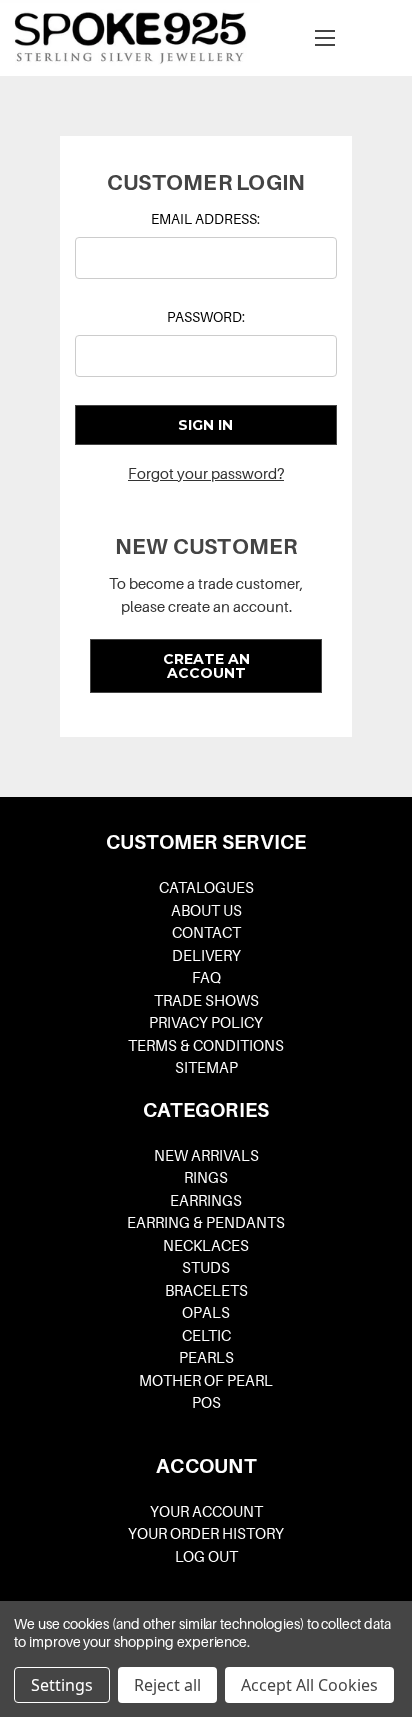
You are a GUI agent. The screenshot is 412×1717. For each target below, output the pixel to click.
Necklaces (206, 1246)
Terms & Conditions (206, 1046)
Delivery (206, 956)
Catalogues (206, 888)
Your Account (206, 1512)
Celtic (206, 1336)
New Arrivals (206, 1156)
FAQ (206, 978)
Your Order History (206, 1534)
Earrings (206, 1201)
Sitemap (206, 1068)
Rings (206, 1178)
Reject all (167, 1685)
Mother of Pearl (206, 1381)
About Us (206, 911)
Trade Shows (206, 1001)
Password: (206, 317)
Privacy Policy (206, 1023)
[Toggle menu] (324, 37)
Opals (206, 1313)
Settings (62, 1685)
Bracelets (206, 1291)
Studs (206, 1268)
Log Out (206, 1557)
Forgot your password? (206, 474)
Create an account (206, 666)
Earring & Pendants (206, 1223)
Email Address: (205, 219)
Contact (206, 933)
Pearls (206, 1358)
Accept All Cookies (309, 1685)
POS (206, 1403)
